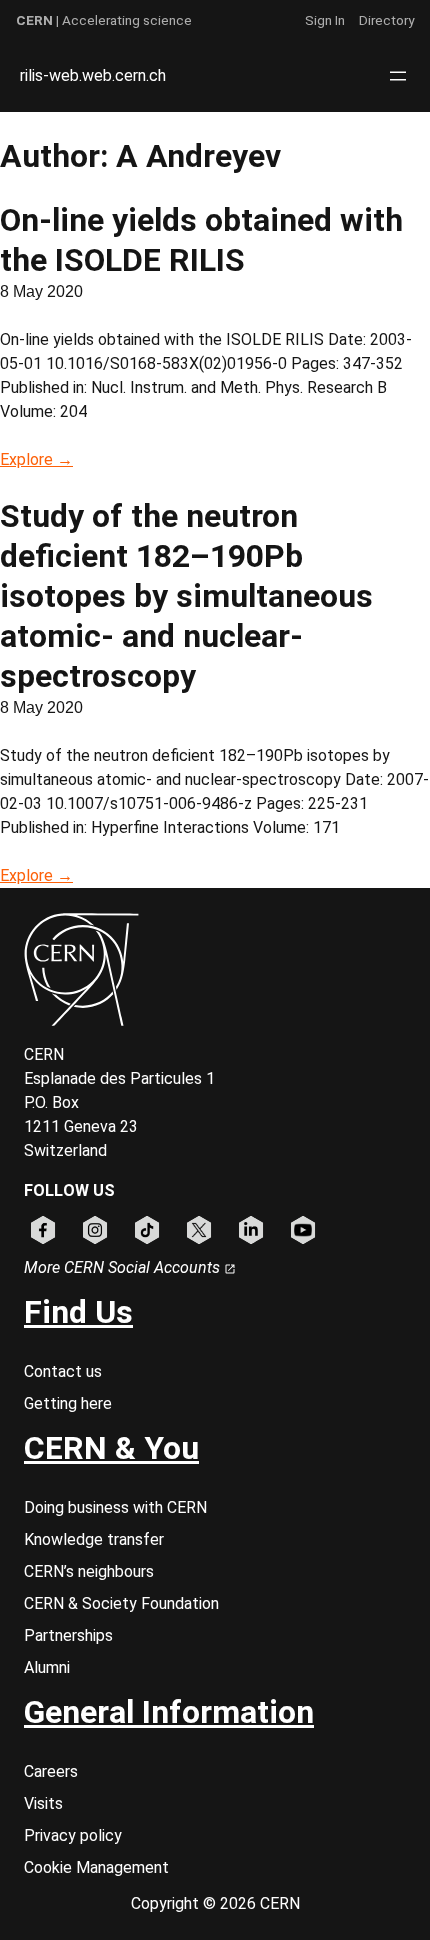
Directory (386, 20)
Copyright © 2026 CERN (215, 1903)
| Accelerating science (104, 20)
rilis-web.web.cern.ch (93, 75)
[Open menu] (398, 76)
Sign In (325, 20)
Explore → (36, 459)
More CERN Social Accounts (124, 1267)
